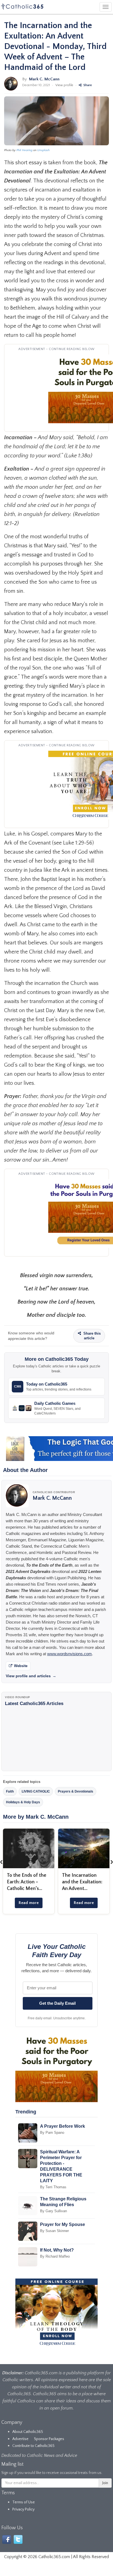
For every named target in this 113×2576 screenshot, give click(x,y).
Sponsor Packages (49, 2439)
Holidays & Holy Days (23, 1802)
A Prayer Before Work (63, 2126)
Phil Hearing (24, 150)
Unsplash (43, 150)
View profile (64, 85)
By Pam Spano (52, 2133)
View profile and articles (31, 1676)
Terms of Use (24, 2502)
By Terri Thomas (53, 2187)
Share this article (91, 1336)
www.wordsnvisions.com (70, 1654)
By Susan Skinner (54, 2231)
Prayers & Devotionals (76, 1791)
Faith (10, 1791)
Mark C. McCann (44, 79)
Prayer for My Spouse (63, 2224)
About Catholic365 (28, 2432)
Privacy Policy (23, 2509)
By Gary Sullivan (53, 2211)
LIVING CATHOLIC (36, 1791)
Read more (29, 1903)
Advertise (20, 2439)
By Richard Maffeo (55, 2256)
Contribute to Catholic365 (33, 2446)
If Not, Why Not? (57, 2250)
